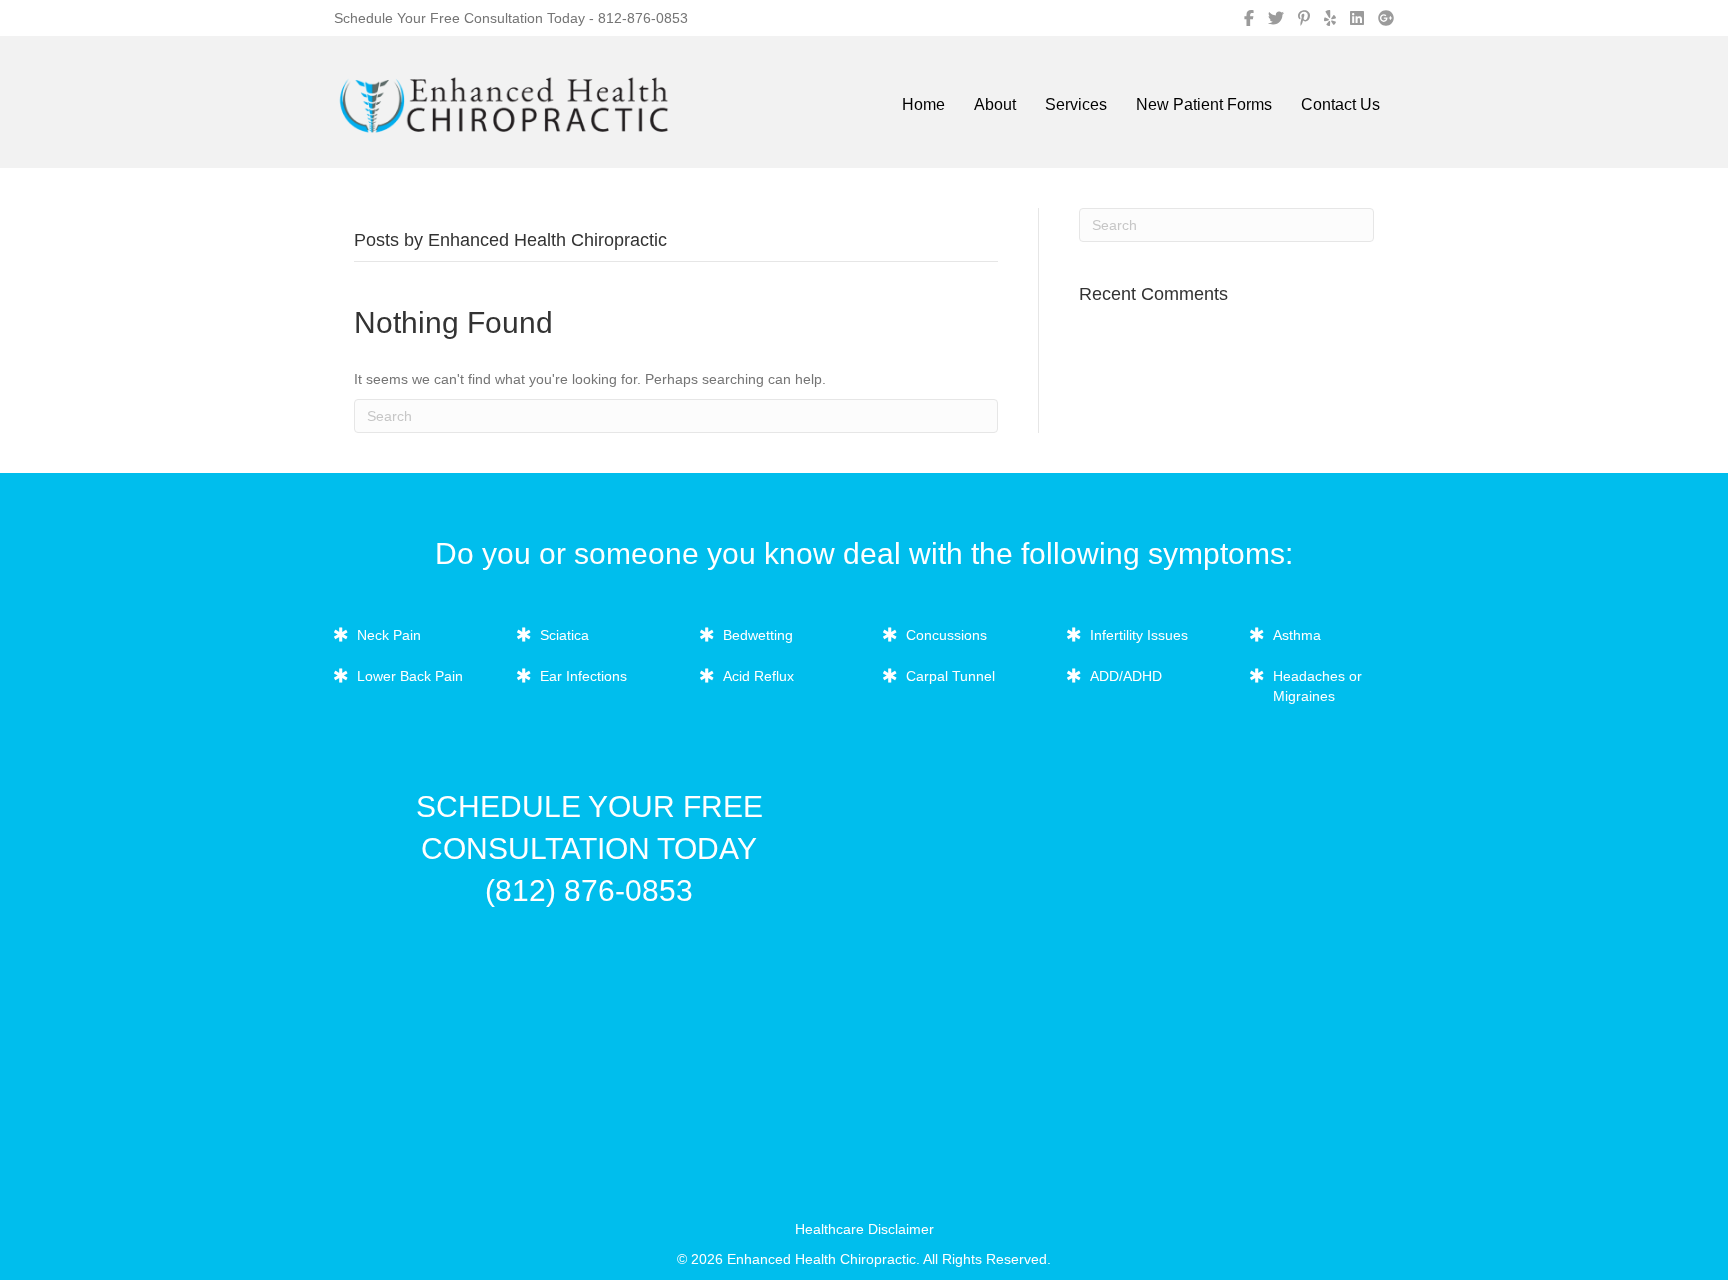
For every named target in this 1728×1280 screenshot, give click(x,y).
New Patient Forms (1204, 104)
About (995, 104)
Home (923, 104)
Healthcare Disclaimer (864, 1229)
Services (1076, 104)
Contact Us (1340, 104)
